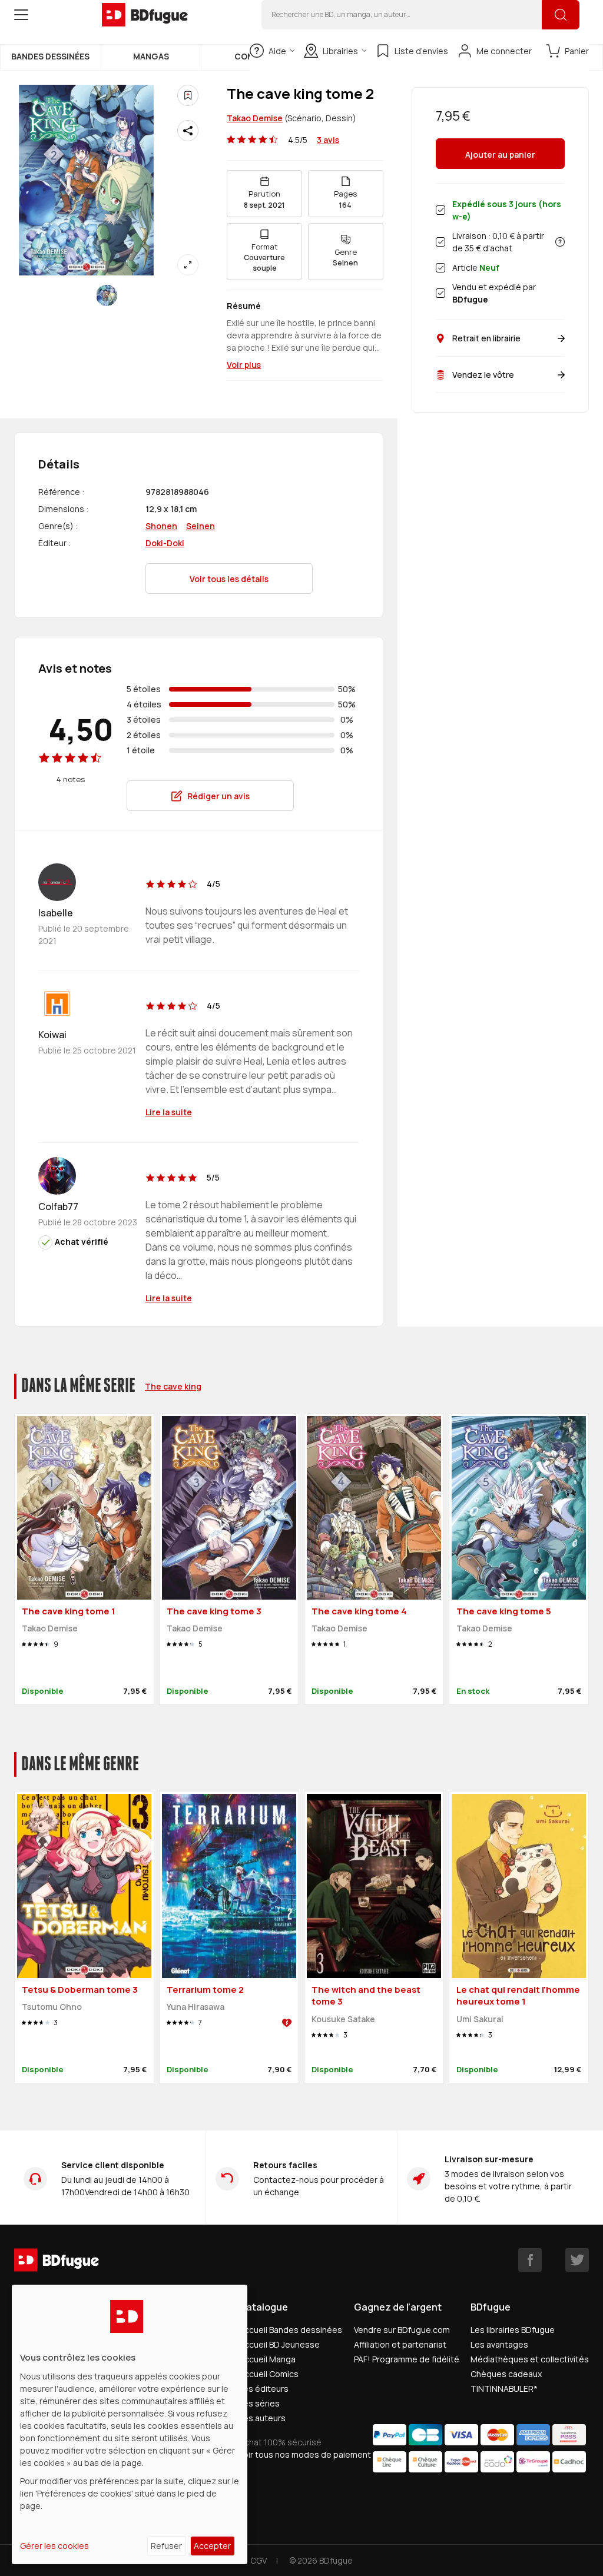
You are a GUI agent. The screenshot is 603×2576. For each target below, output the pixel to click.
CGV (259, 2560)
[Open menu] (21, 15)
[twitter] (577, 2260)
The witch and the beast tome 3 (366, 1996)
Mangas (151, 56)
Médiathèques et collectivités (530, 2359)
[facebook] (530, 2260)
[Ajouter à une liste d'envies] (188, 95)
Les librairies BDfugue (513, 2330)
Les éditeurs (264, 2389)
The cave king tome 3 (214, 1611)
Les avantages (499, 2344)
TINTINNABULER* (504, 2389)
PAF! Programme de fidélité (407, 2359)
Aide (277, 51)
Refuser (166, 2546)
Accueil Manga (267, 2359)
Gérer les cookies (54, 2546)
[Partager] (188, 131)
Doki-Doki (165, 543)
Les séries (259, 2403)
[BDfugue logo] (145, 15)
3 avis (328, 140)
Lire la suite (169, 1112)
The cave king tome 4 (359, 1611)
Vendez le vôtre (483, 375)
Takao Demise (255, 118)
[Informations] (560, 242)
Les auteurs (262, 2418)
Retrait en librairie (486, 338)
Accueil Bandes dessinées (291, 2330)
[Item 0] (107, 295)
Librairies (340, 51)
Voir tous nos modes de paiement (305, 2454)
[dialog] (130, 2424)
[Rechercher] (561, 15)
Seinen (201, 526)
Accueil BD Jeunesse (279, 2344)
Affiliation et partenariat (400, 2344)
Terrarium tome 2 (205, 1990)
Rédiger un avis (218, 796)
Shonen (161, 526)
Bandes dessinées (50, 56)
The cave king (173, 1386)
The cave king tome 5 (504, 1611)
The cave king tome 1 (69, 1611)
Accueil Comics (269, 2374)
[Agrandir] (188, 265)
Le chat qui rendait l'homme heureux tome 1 (518, 1996)
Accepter (212, 2546)
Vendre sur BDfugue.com (402, 2330)
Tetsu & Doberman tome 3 (80, 1990)
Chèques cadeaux (506, 2374)
